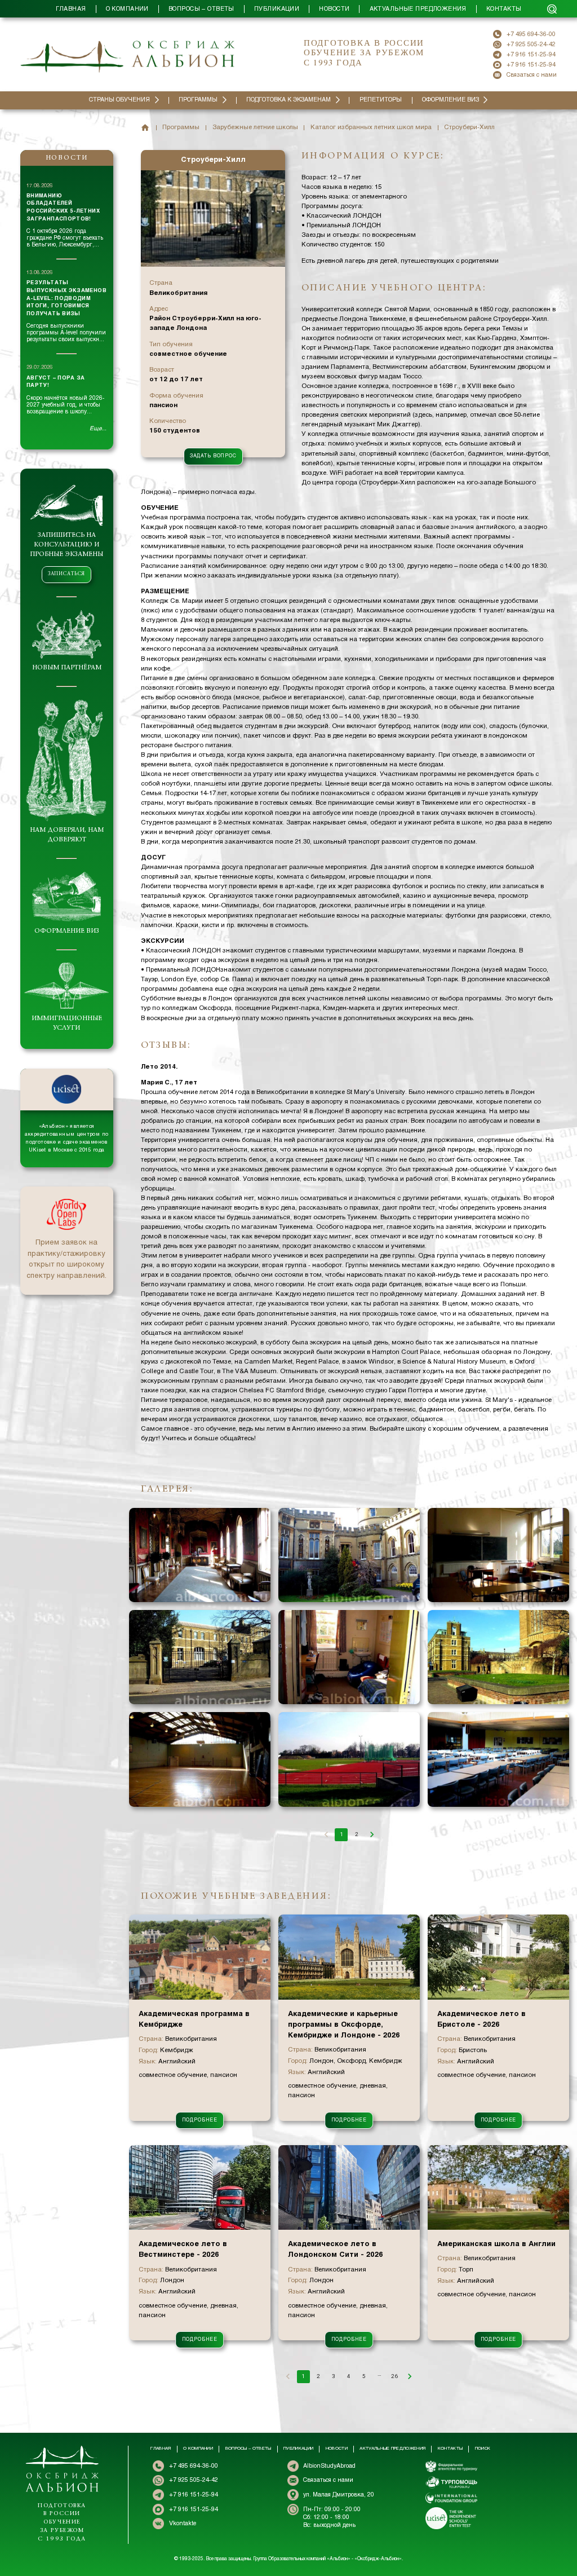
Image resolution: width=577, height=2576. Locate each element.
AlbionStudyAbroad (329, 2466)
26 (394, 2376)
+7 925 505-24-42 (531, 45)
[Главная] (145, 128)
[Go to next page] (372, 1835)
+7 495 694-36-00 (531, 34)
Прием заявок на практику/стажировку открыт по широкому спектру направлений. (66, 1260)
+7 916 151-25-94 (531, 55)
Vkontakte (183, 2524)
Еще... (98, 429)
